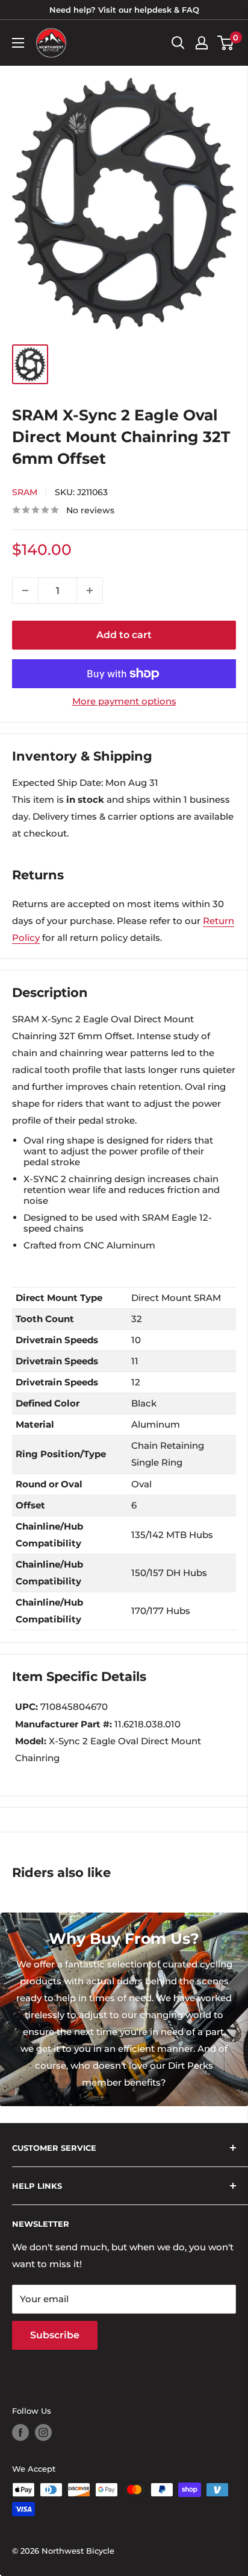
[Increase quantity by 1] (90, 590)
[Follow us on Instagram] (43, 2432)
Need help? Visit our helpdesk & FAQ (124, 10)
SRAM (25, 492)
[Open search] (178, 43)
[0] (226, 43)
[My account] (202, 43)
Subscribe (55, 2335)
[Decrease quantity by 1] (25, 590)
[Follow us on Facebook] (20, 2432)
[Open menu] (18, 43)
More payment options (124, 701)
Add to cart (124, 635)
